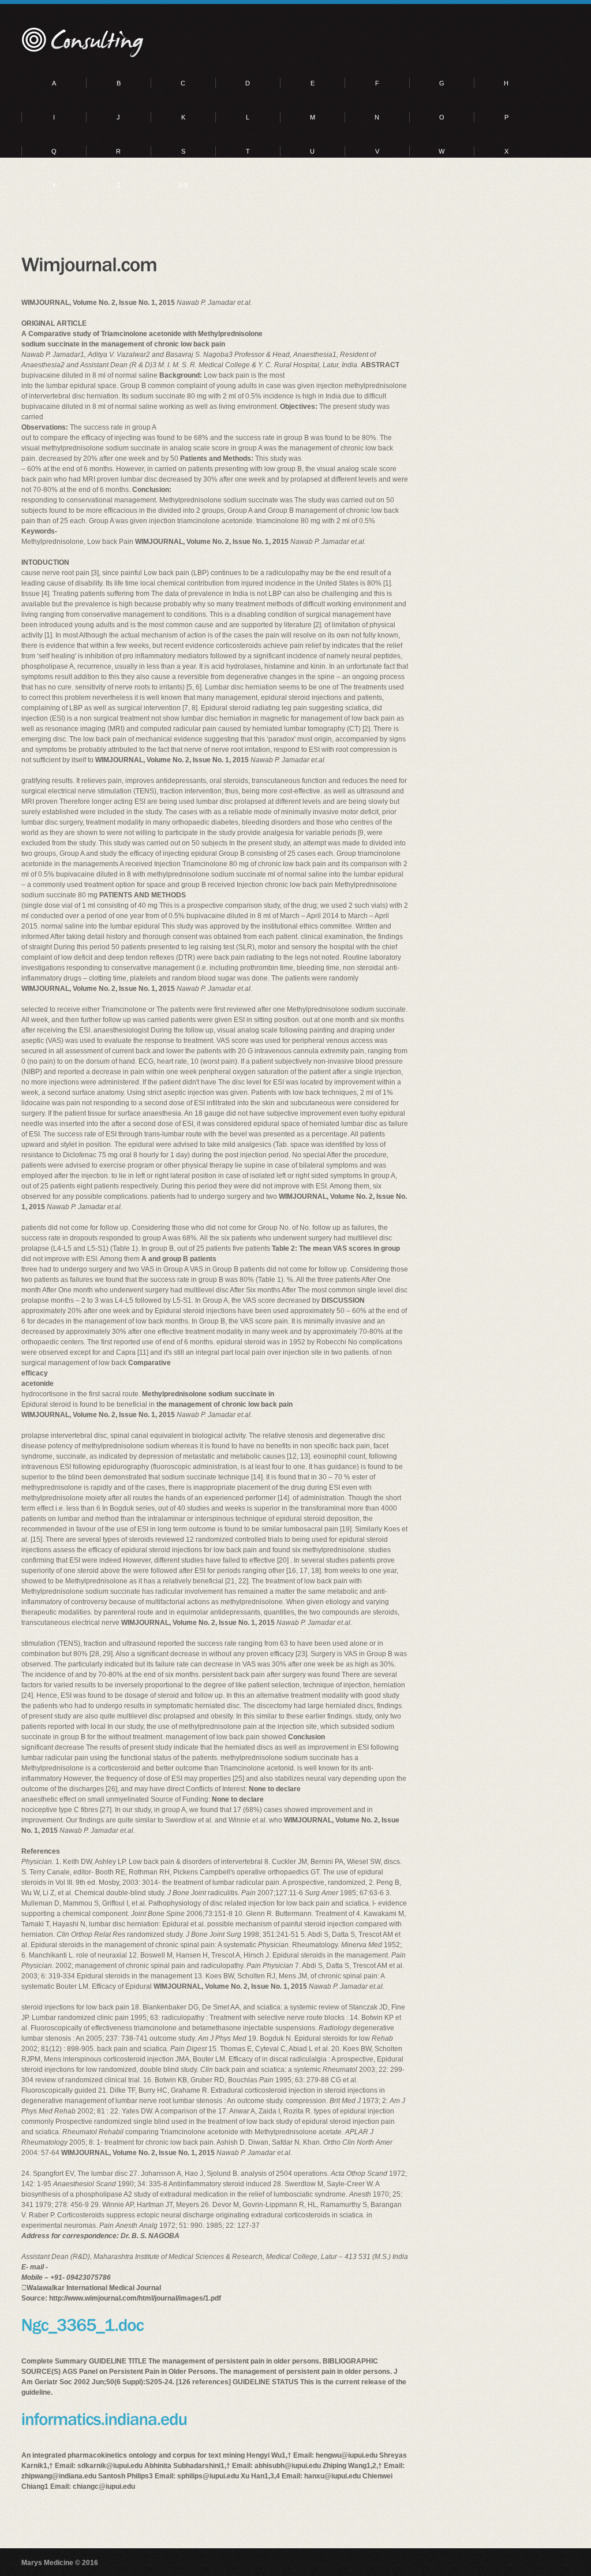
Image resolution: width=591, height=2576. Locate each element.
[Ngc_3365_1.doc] (83, 2324)
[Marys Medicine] (83, 43)
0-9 (183, 185)
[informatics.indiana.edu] (104, 2418)
